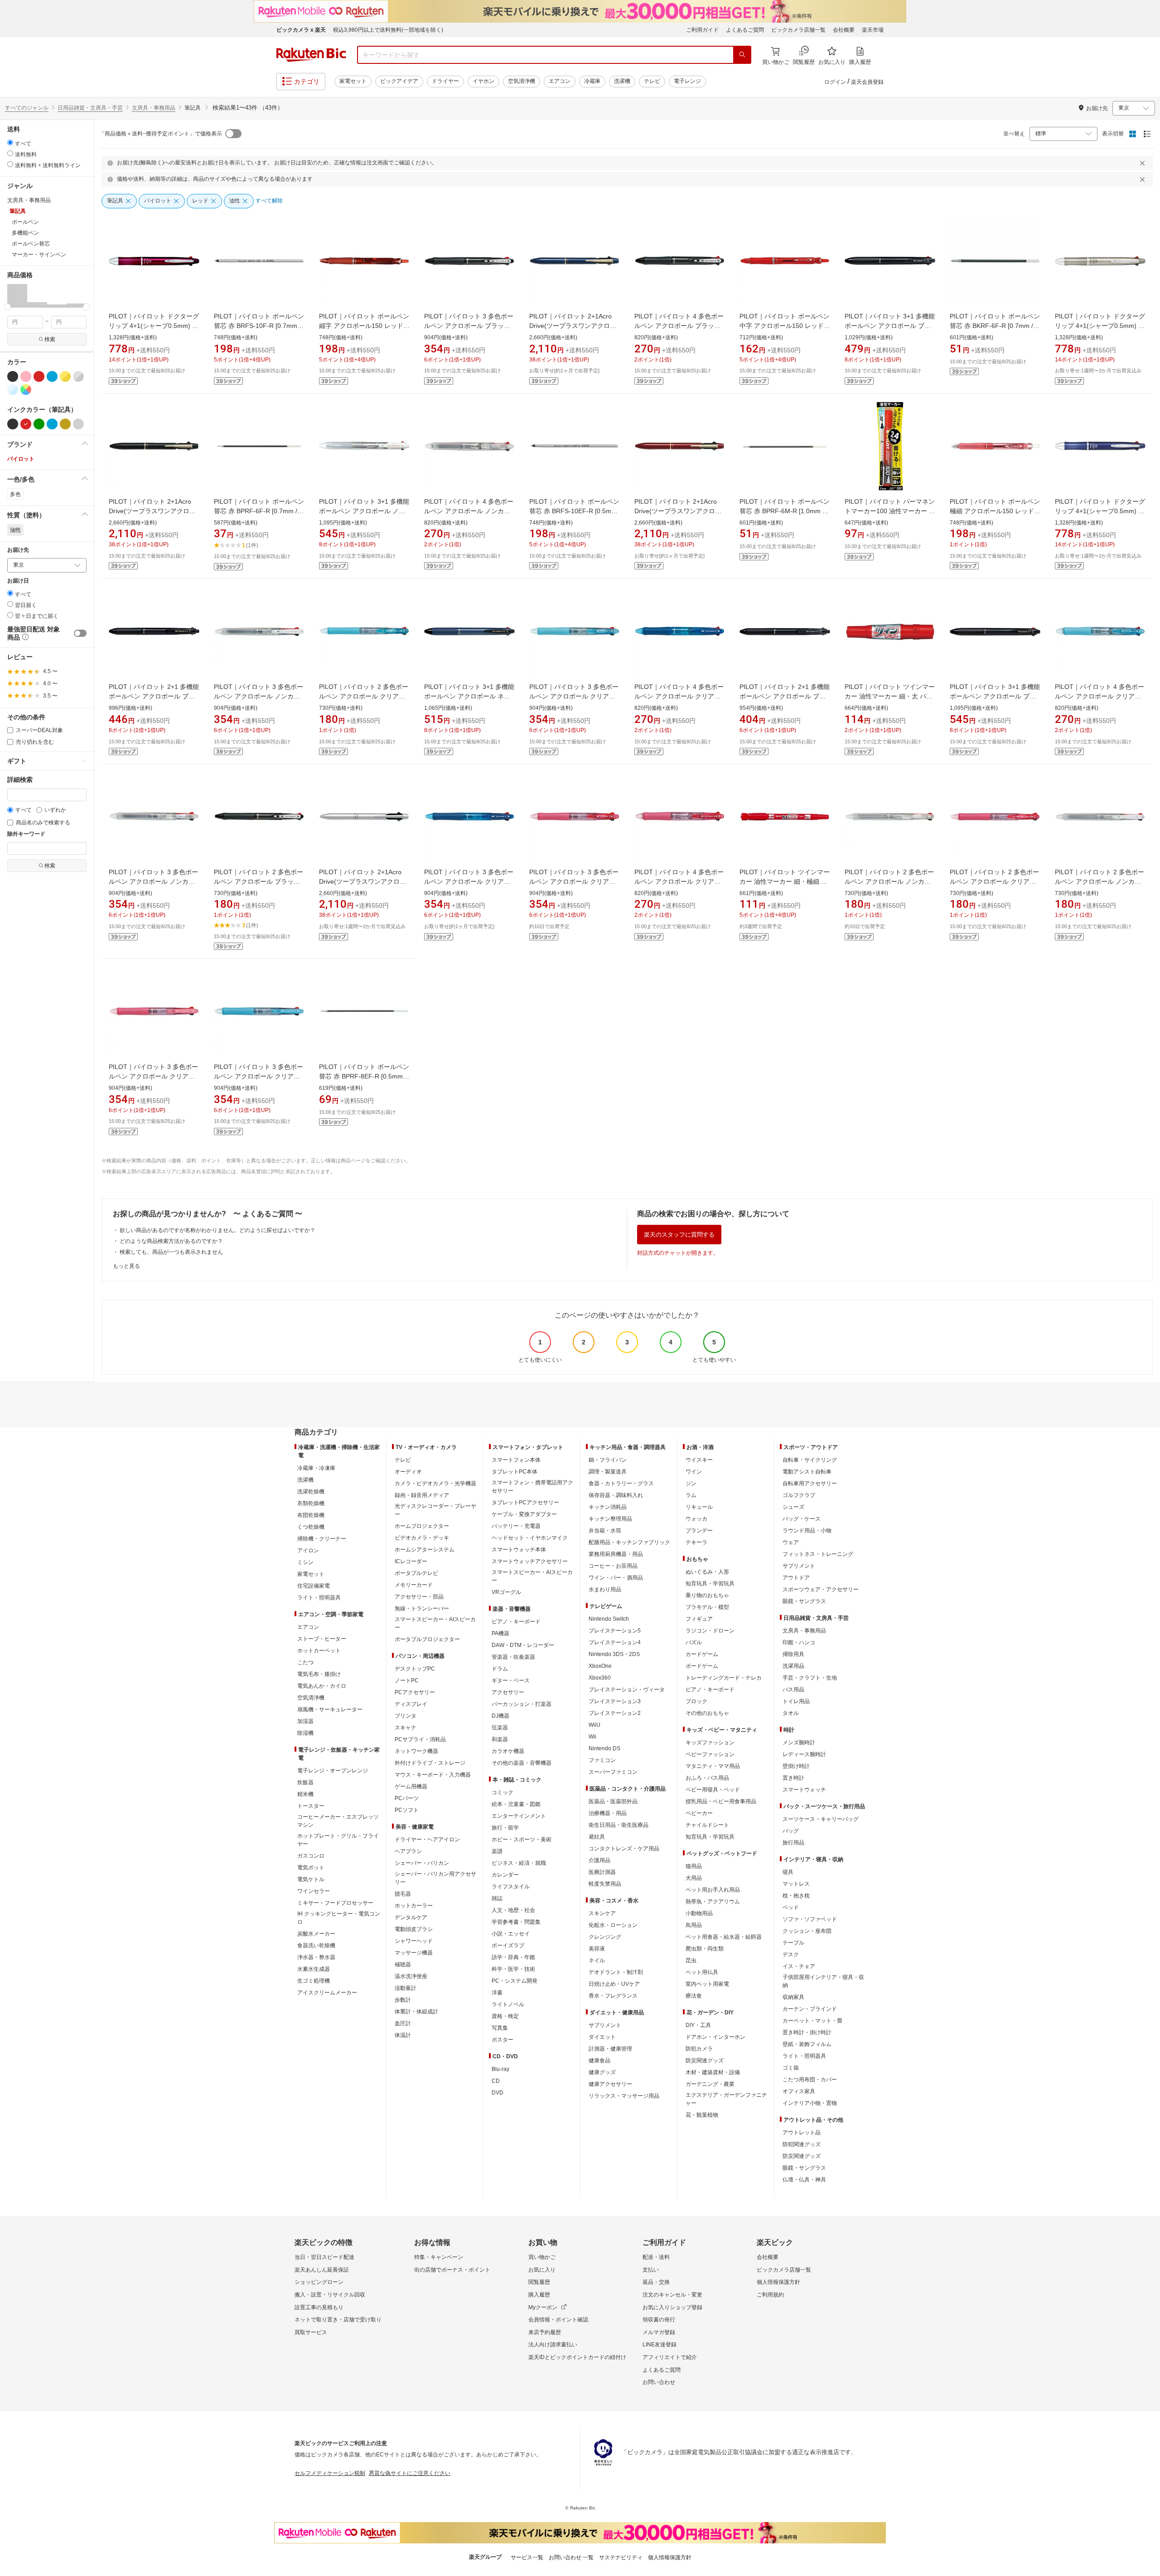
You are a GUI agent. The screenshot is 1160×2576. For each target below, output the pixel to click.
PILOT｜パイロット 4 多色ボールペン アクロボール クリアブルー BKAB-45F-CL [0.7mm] (679, 696)
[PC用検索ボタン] (742, 55)
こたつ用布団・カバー (810, 2080)
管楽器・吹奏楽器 (513, 1657)
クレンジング (605, 1937)
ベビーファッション (710, 1754)
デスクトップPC (415, 1669)
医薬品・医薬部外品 (613, 1801)
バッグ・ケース (802, 1519)
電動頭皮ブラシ (414, 1929)
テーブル (793, 1943)
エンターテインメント (519, 1816)
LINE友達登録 (660, 2345)
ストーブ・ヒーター (322, 1639)
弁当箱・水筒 (605, 1531)
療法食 (694, 1996)
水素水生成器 (314, 1969)
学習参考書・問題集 (516, 1922)
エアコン (560, 81)
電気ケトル (311, 1879)
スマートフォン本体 (516, 1460)
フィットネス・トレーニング (818, 1554)
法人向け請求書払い (553, 2345)
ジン (691, 1483)
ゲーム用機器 (411, 1786)
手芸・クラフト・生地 (810, 1678)
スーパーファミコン (613, 1772)
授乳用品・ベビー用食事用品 (721, 1801)
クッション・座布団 (807, 1931)
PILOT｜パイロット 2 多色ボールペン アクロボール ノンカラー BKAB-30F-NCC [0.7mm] (889, 881)
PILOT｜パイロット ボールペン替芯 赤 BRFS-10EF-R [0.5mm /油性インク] (574, 511)
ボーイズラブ (508, 1945)
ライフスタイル (511, 1887)
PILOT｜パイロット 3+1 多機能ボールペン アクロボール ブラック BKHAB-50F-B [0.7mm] (995, 696)
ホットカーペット (319, 1651)
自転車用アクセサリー (810, 1483)
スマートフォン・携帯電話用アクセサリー (532, 1487)
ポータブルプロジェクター (427, 1639)
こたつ (305, 1662)
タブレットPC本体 (515, 1472)
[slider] (7, 307)
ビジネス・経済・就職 (519, 1863)
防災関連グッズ (705, 2061)
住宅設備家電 (314, 1586)
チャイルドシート (707, 1825)
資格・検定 (505, 2016)
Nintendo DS (604, 1748)
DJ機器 (500, 1716)
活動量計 (406, 1988)
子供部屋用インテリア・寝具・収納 (823, 1981)
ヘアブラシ (408, 1851)
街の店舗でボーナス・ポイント (452, 2270)
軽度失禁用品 (605, 1884)
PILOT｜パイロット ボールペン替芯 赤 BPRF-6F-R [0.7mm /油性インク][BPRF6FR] (259, 511)
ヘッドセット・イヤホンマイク (530, 1538)
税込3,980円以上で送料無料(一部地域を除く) (388, 30)
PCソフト (407, 1810)
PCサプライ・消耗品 (420, 1739)
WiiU (594, 1725)
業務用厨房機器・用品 (616, 1554)
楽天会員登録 (867, 82)
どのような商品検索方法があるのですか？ (171, 1241)
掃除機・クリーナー (322, 1539)
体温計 (403, 2035)
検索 (50, 339)
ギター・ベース (511, 1680)
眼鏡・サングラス (804, 1601)
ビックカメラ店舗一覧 (798, 30)
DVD (498, 2093)
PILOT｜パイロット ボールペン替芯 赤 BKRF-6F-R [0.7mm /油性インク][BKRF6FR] (995, 326)
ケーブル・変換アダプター (524, 1514)
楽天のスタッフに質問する (679, 1235)
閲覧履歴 (539, 2282)
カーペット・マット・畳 (812, 2021)
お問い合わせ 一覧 (571, 2557)
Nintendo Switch (609, 1619)
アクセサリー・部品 (419, 1597)
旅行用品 (793, 1843)
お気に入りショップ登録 (672, 2307)
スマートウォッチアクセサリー (530, 1561)
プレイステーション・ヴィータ (627, 1690)
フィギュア (699, 1619)
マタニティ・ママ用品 (713, 1766)
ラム (691, 1495)
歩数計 (403, 2000)
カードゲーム (702, 1654)
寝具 (788, 1872)
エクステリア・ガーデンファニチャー (726, 2099)
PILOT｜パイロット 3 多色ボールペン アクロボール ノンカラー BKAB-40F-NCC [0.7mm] (153, 881)
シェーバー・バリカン (422, 1863)
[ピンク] (26, 376)
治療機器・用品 (608, 1813)
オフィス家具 (799, 2091)
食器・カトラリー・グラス (621, 1483)
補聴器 (403, 1965)
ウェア (791, 1542)
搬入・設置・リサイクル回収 (330, 2295)
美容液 (597, 1949)
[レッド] (39, 376)
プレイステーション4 (615, 1642)
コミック (503, 1792)
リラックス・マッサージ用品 (624, 2096)
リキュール (699, 1507)
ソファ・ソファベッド (810, 1919)
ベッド (791, 1907)
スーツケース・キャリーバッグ (821, 1819)
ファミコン (602, 1760)
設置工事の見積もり (319, 2307)
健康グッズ (602, 2072)
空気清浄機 (522, 81)
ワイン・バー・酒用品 (616, 1578)
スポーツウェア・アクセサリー (821, 1589)
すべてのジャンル (27, 108)
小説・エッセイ (511, 1934)
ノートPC (407, 1680)
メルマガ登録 (659, 2332)
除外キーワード (26, 834)
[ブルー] (52, 376)
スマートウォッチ (804, 1790)
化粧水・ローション (613, 1925)
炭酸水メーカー (316, 1934)
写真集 (500, 2028)
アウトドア (796, 1578)
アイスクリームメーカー (327, 1993)
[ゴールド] (65, 424)
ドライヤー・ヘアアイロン (427, 1839)
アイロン (308, 1550)
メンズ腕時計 (799, 1743)
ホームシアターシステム (425, 1550)
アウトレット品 (802, 2133)
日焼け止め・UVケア (614, 1984)
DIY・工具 (698, 2025)
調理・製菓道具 (608, 1472)
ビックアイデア (399, 81)
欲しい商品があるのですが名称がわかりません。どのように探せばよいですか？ (217, 1230)
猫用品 (694, 1866)
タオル (791, 1713)
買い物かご (542, 2257)
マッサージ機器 (414, 1953)
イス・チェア (799, 1966)
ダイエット (602, 2037)
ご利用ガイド (702, 30)
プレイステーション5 (615, 1631)
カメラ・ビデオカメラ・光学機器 (435, 1483)
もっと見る (126, 1266)
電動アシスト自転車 (807, 1472)
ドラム (500, 1669)
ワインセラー (314, 1891)
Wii (592, 1737)
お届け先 (18, 550)
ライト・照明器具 (319, 1598)
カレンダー (505, 1875)
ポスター (503, 2040)
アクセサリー (508, 1692)
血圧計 (403, 2023)
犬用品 (694, 1878)
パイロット (21, 459)
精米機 (305, 1794)
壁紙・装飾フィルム (807, 2044)
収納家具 (793, 1997)
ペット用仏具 (702, 1972)
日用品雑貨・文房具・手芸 (90, 108)
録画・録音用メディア (422, 1495)
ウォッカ (696, 1519)
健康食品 (599, 2061)
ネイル (597, 1960)
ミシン (305, 1562)
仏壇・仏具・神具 (804, 2180)
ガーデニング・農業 (710, 2084)
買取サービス (311, 2332)
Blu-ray (500, 2069)
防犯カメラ (699, 2049)
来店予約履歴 (545, 2332)
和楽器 (500, 1739)
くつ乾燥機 (311, 1527)
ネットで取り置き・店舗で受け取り (338, 2320)
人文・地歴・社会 (513, 1910)
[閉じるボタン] (1144, 163)
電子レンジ (687, 81)
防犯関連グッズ (802, 2144)
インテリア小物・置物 (810, 2103)
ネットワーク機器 (416, 1751)
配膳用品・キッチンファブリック (629, 1542)
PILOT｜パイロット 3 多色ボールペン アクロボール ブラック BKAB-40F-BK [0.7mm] (469, 326)
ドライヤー (445, 81)
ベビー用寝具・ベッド (713, 1790)
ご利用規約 (770, 2295)
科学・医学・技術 (513, 1969)
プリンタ (406, 1716)
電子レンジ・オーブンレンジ (333, 1771)
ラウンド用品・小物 (807, 1531)
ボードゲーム (702, 1666)
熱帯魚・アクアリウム (713, 1902)
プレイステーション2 (615, 1713)
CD (496, 2081)
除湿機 (305, 1733)
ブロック (696, 1701)
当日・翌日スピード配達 (324, 2257)
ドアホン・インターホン (715, 2037)
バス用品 (793, 1690)
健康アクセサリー (610, 2084)
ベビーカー (699, 1813)
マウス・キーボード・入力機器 (433, 1775)
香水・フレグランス (613, 1996)
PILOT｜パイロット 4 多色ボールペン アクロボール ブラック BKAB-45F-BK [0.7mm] (679, 326)
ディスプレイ (411, 1704)
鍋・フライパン (608, 1460)
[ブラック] (13, 376)
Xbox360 (600, 1678)
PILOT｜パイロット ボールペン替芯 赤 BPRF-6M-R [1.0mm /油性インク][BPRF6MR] (785, 511)
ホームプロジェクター (422, 1526)
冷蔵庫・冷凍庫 (316, 1468)
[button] (17, 295)
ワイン (694, 1472)
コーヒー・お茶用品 (613, 1566)
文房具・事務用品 (154, 108)
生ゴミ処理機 (314, 1981)
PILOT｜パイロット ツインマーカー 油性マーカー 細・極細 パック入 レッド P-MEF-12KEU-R (785, 881)
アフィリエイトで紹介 (670, 2357)
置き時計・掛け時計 (807, 2032)
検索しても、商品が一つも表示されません (171, 1252)
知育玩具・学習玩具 (710, 1584)
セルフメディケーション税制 (330, 2473)
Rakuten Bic (311, 55)
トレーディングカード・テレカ (724, 1678)
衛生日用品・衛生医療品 (619, 1825)
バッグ (791, 1831)
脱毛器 (403, 1894)
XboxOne (600, 1666)
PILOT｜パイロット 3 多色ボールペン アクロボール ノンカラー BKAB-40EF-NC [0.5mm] (259, 696)
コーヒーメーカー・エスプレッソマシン (338, 1821)
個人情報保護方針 (778, 2282)
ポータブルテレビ (416, 1573)
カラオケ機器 (508, 1751)
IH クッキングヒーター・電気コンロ (339, 1918)
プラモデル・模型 (707, 1607)
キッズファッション (710, 1743)
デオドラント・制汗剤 (616, 1972)
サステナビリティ (621, 2557)
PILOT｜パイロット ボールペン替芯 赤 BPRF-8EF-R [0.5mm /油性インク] (364, 1076)
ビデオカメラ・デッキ (422, 1538)
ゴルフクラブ (799, 1495)
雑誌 (497, 1898)
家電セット (353, 81)
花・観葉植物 (702, 2115)
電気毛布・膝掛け (319, 1674)
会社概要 (844, 30)
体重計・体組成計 (416, 2012)
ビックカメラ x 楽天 (301, 30)
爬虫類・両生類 (705, 1949)
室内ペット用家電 (707, 1984)
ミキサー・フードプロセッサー (335, 1903)
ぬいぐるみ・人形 (707, 1572)
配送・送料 (656, 2257)
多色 (15, 494)
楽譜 (497, 1851)
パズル (694, 1642)
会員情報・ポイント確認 (558, 2320)
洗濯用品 (793, 1666)
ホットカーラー (414, 1906)
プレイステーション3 (615, 1701)
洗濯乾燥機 (311, 1492)
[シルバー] (78, 424)
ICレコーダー (411, 1561)
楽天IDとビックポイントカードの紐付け (577, 2357)
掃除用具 (793, 1654)
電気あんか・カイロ (322, 1686)
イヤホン (483, 81)
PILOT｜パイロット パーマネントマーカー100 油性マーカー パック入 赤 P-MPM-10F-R (890, 511)
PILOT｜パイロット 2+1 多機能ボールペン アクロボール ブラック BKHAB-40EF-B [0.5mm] (785, 696)
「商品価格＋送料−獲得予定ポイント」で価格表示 (161, 134)
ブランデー (699, 1531)
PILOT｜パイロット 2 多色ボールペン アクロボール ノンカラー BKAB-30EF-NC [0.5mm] (1100, 881)
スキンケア (602, 1913)
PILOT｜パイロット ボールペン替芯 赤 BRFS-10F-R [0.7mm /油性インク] (259, 326)
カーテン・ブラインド (810, 2009)
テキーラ (696, 1542)
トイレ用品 (796, 1701)
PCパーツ (407, 1798)
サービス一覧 (527, 2557)
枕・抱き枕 (796, 1896)
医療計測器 (602, 1872)
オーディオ (408, 1472)
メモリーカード (414, 1585)
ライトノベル (508, 2004)
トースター (311, 1806)
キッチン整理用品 (610, 1519)
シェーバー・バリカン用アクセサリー (435, 1878)
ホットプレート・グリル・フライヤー (338, 1840)
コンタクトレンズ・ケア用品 (624, 1849)
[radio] (10, 142)
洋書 (497, 1993)
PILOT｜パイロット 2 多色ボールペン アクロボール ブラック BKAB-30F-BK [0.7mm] (259, 881)
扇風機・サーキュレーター (330, 1709)
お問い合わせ (659, 2382)
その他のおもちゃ (707, 1713)
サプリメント (605, 2025)
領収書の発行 (659, 2320)
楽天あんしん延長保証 (322, 2270)
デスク (791, 1955)
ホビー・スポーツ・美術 (522, 1839)
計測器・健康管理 (610, 2049)
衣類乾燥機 (311, 1503)
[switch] (80, 633)
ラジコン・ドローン (710, 1631)
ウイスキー (699, 1460)
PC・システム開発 (515, 1981)
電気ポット (311, 1868)
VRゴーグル (506, 1592)
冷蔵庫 (592, 81)
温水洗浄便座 (411, 1976)
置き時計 (793, 1778)
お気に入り (542, 2270)
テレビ (652, 81)
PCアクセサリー (415, 1692)
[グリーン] (39, 424)
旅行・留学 (505, 1828)
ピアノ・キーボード (516, 1622)
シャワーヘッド (414, 1941)
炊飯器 (305, 1782)
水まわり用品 (605, 1589)
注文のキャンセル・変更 (672, 2295)
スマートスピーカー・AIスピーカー (435, 1623)
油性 (15, 530)
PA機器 (500, 1633)
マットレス (796, 1884)
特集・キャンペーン (439, 2257)
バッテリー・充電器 (516, 1526)
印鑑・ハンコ (799, 1642)
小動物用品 (699, 1913)
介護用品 (599, 1860)
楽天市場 (873, 30)
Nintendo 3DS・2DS (614, 1654)
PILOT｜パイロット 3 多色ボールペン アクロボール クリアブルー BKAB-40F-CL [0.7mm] (469, 881)
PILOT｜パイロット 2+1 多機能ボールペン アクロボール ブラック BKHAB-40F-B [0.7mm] (154, 696)
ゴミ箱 (791, 2068)
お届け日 (18, 581)
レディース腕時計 (804, 1754)
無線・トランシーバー (422, 1608)
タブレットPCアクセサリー (525, 1502)
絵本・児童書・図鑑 (516, 1804)
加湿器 (305, 1721)
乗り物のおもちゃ (707, 1595)
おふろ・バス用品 (707, 1778)
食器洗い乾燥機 (316, 1945)
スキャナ (406, 1728)
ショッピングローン (319, 2282)
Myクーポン (543, 2307)
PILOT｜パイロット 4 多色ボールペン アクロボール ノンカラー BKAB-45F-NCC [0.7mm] (469, 511)
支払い (651, 2270)
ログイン (835, 82)
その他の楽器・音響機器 (522, 1763)
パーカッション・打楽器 (522, 1704)
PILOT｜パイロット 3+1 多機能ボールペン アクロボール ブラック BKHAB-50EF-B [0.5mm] (890, 326)
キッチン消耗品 (608, 1507)
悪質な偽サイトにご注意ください (410, 2473)
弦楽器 (500, 1728)
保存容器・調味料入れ (616, 1495)
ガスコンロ (311, 1856)
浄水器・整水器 (316, 1957)
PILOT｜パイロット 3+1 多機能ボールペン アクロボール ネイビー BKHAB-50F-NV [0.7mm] (469, 696)
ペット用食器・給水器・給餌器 (724, 1937)
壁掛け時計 (796, 1766)
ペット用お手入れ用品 (713, 1890)
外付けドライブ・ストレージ (430, 1763)
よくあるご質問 (745, 30)
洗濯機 (622, 81)
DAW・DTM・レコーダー (523, 1645)
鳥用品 (694, 1925)
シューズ (793, 1507)
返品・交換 (656, 2282)
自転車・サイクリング (810, 1460)
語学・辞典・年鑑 (513, 1957)
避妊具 (597, 1837)
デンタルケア (411, 1917)
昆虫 (691, 1960)
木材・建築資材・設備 (713, 2072)
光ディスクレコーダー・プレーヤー (435, 1510)
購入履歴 (539, 2295)
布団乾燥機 (311, 1515)
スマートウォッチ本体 (519, 1550)
